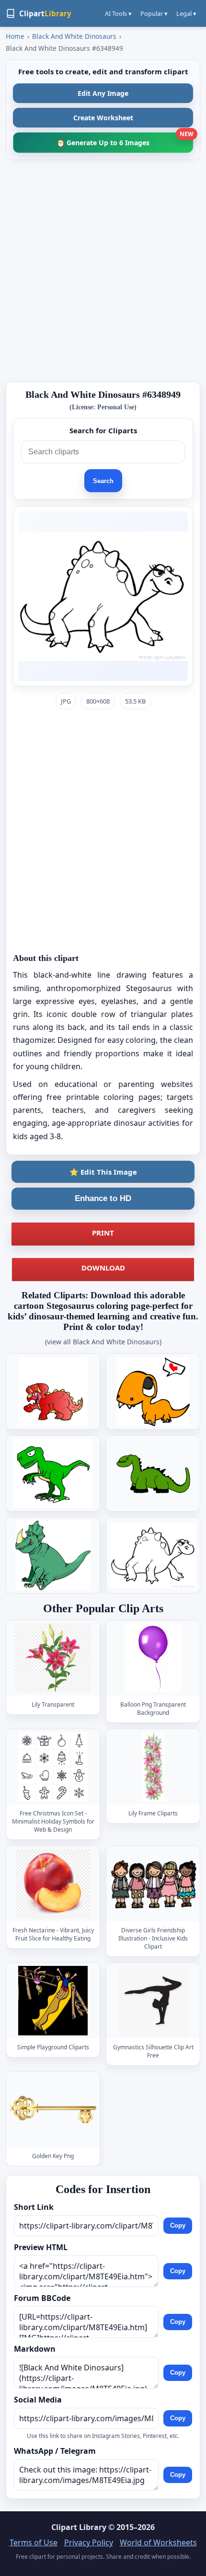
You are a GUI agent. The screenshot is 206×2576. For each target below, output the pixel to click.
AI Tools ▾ (118, 13)
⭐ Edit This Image (103, 1172)
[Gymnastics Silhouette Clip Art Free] (153, 2001)
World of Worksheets (158, 2542)
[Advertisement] (103, 271)
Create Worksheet (103, 118)
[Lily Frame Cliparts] (153, 1767)
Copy (178, 2225)
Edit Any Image (103, 93)
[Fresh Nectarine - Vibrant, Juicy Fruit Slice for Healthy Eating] (53, 1884)
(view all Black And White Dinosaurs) (103, 1342)
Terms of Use (34, 2542)
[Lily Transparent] (53, 1658)
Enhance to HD (103, 1198)
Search (103, 481)
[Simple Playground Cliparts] (53, 2001)
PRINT (103, 1233)
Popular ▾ (154, 13)
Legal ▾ (186, 13)
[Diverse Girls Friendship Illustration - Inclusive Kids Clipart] (153, 1884)
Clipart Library (79, 2527)
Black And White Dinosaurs (74, 36)
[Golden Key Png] (53, 2109)
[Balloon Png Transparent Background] (153, 1658)
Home (15, 36)
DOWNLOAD (103, 1268)
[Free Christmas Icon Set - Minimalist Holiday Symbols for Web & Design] (53, 1767)
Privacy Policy (89, 2542)
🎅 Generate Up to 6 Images (125, 140)
